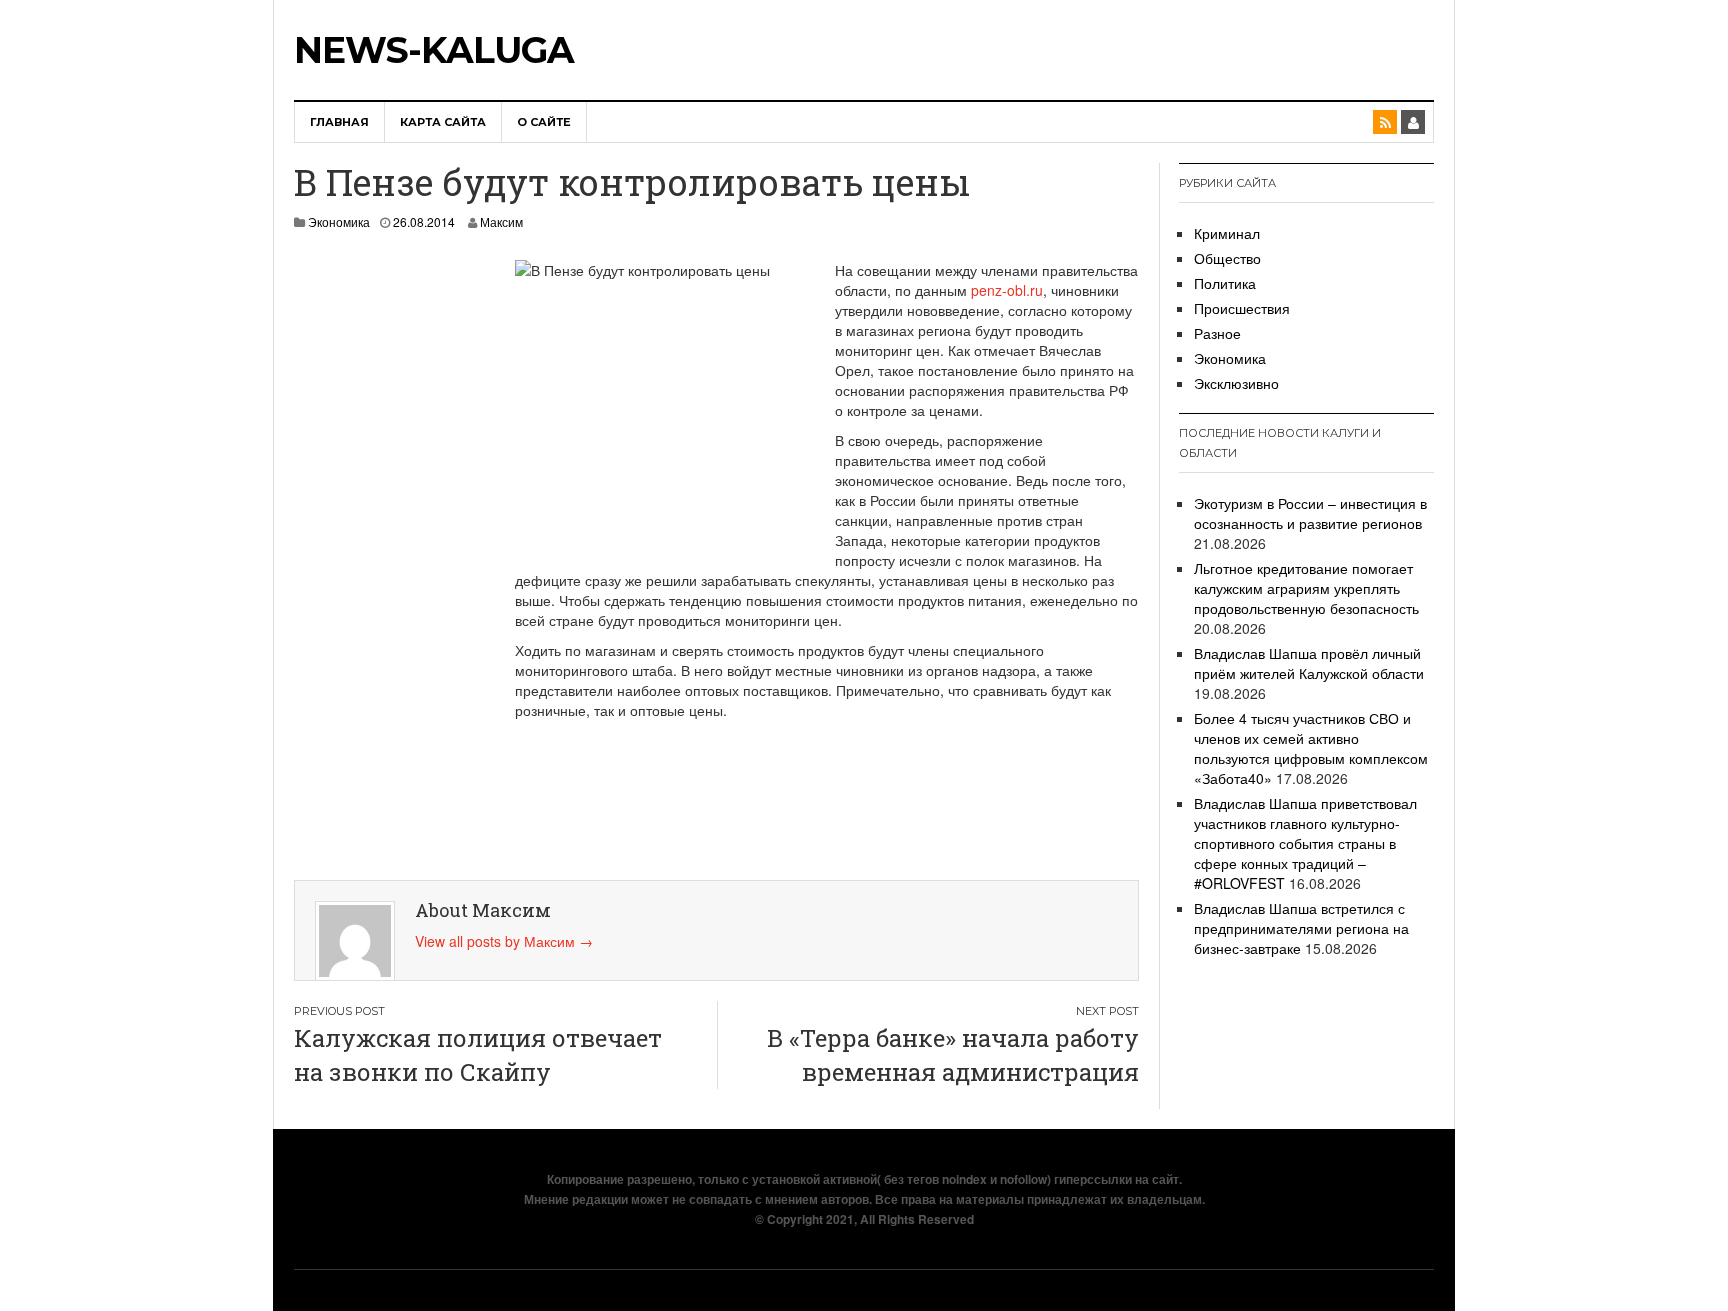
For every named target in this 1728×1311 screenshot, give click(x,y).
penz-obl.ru (1007, 290)
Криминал (1227, 233)
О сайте (544, 122)
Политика (1225, 283)
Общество (1227, 258)
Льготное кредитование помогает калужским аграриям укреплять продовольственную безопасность (1306, 588)
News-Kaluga (434, 50)
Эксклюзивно (1236, 383)
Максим (501, 221)
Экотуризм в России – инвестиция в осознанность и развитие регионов (1310, 513)
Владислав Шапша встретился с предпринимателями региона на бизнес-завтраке (1301, 928)
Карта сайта (443, 122)
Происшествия (1242, 308)
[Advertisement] (384, 560)
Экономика (339, 221)
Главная (339, 122)
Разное (1217, 333)
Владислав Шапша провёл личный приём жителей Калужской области (1309, 663)
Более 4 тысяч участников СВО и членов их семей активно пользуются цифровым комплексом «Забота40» (1311, 748)
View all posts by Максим (504, 941)
